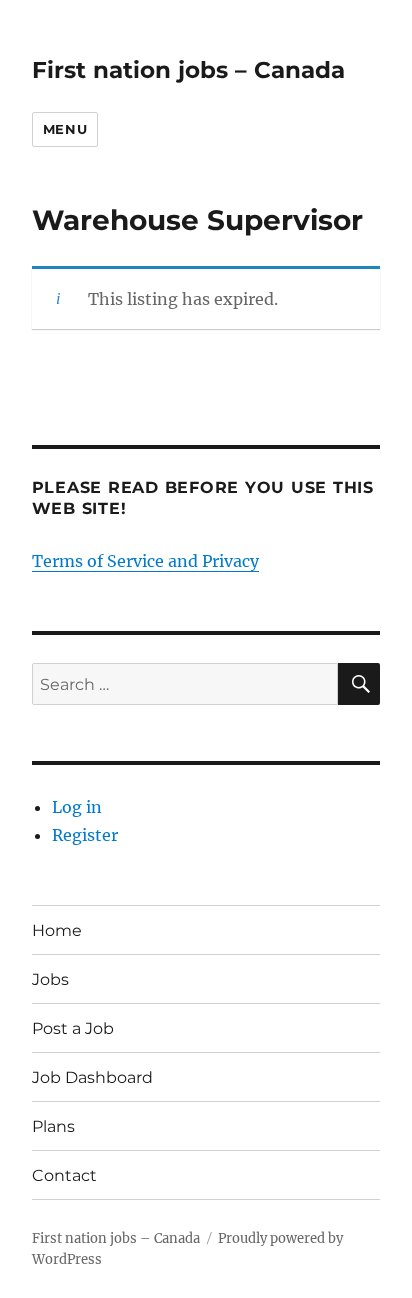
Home (57, 930)
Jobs (50, 979)
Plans (53, 1126)
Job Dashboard (92, 1077)
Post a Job (73, 1028)
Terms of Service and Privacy (145, 561)
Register (85, 835)
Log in (77, 807)
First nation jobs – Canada (188, 70)
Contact (64, 1175)
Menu (65, 129)
